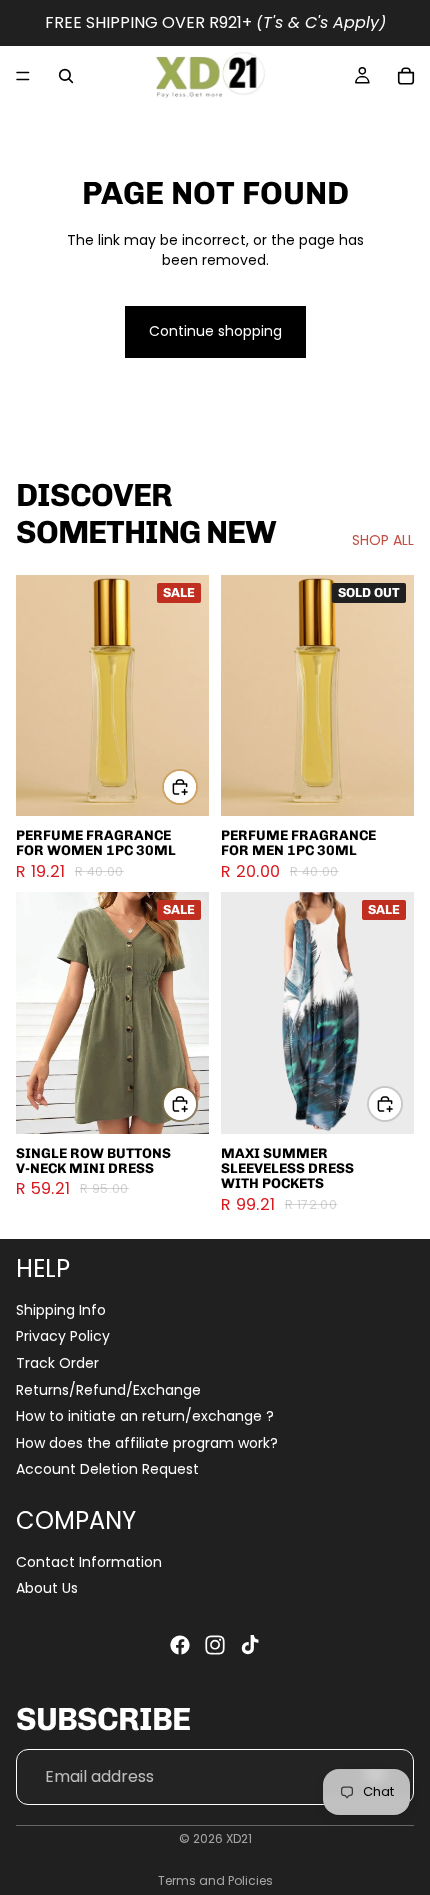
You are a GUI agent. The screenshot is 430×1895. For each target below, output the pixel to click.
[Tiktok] (250, 1645)
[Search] (66, 76)
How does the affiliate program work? (147, 1443)
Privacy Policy (63, 1336)
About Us (47, 1588)
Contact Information (89, 1561)
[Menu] (23, 76)
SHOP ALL (383, 540)
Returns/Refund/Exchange (108, 1389)
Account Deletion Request (107, 1469)
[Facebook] (180, 1645)
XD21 (239, 1838)
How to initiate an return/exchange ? (145, 1416)
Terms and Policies (215, 1880)
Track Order (57, 1363)
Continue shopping (215, 331)
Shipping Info (61, 1310)
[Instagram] (215, 1645)
